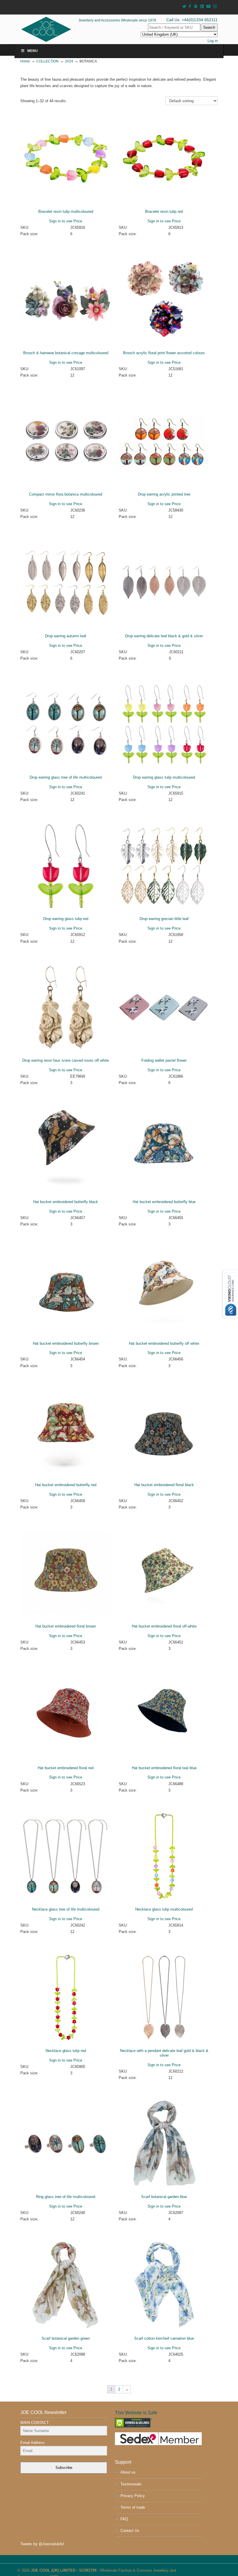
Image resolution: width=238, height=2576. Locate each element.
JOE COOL (54, 29)
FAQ (124, 2519)
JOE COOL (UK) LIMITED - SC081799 (64, 2570)
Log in (213, 41)
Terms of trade (133, 2507)
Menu (33, 51)
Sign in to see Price (66, 221)
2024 (69, 61)
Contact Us (130, 2531)
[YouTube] (209, 7)
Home (25, 61)
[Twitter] (184, 7)
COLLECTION (47, 61)
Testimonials (131, 2484)
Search (209, 27)
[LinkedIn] (202, 7)
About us (128, 2472)
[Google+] (196, 7)
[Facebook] (190, 7)
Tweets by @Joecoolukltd (42, 2544)
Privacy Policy (133, 2496)
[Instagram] (215, 7)
